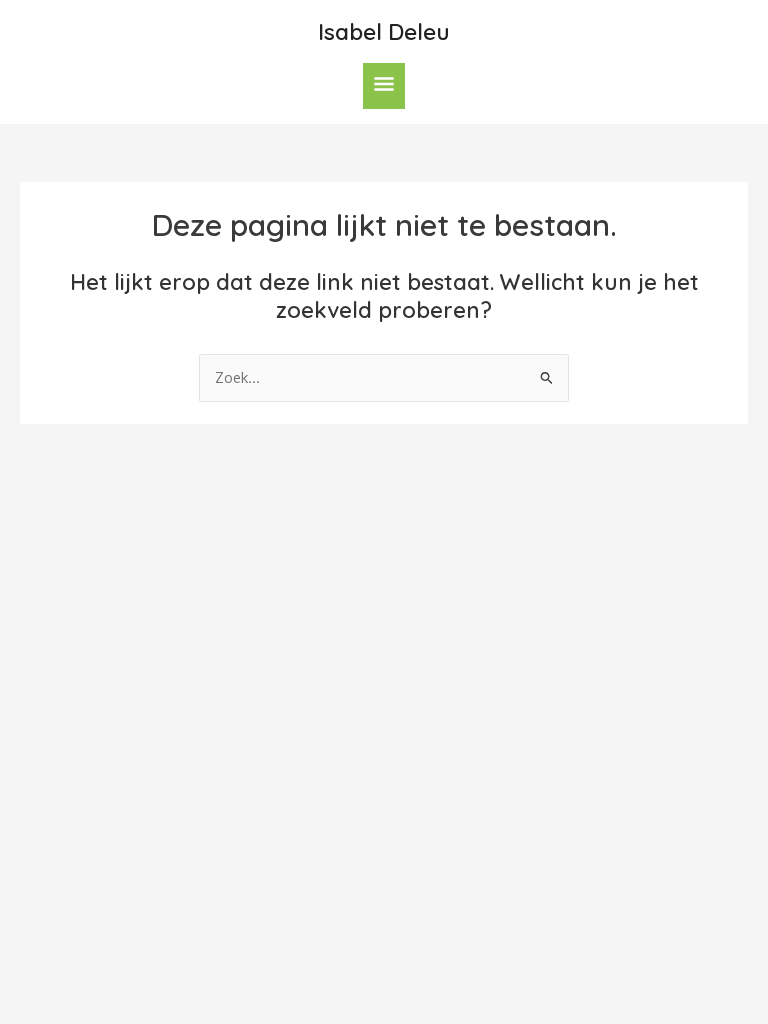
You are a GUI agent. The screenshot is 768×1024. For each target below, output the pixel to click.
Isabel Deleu (384, 31)
